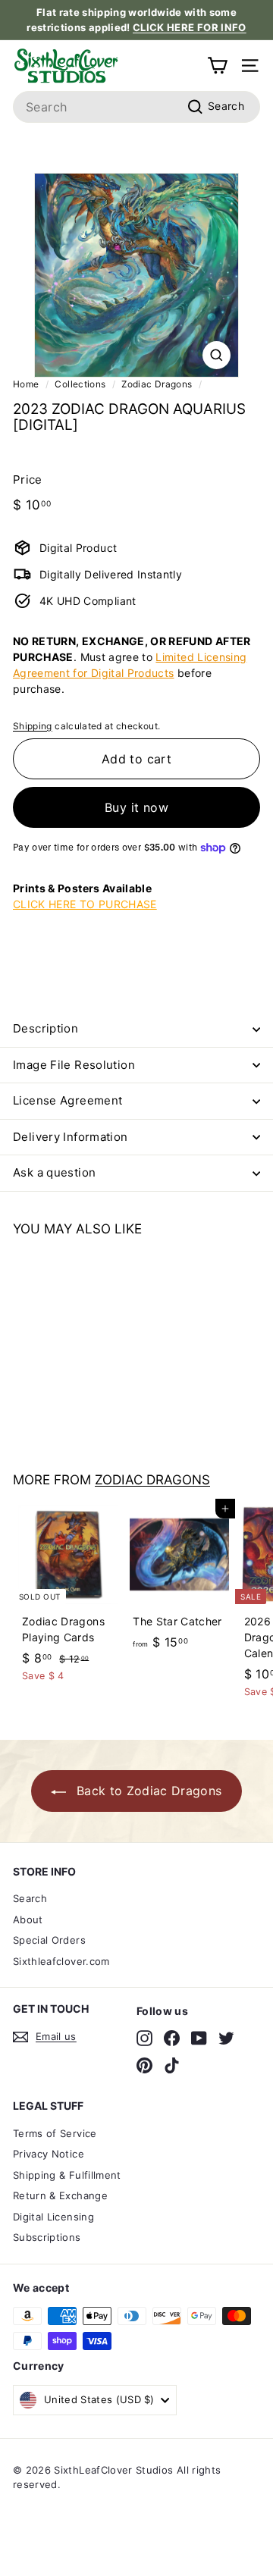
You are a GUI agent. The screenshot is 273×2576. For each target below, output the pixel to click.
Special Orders (49, 1940)
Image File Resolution (74, 1065)
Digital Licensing (53, 2217)
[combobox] (136, 107)
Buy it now (136, 807)
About (28, 1919)
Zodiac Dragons (157, 384)
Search (30, 1898)
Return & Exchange (60, 2195)
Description (45, 1028)
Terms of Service (55, 2133)
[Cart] (217, 66)
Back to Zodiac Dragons (147, 1791)
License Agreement (67, 1100)
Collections (80, 384)
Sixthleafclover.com (61, 1961)
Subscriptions (47, 2237)
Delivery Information (71, 1137)
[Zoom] (217, 355)
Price (28, 479)
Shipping (33, 726)
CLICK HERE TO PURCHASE (85, 904)
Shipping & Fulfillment (67, 2175)
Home (26, 384)
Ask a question (54, 1172)
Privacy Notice (49, 2154)
